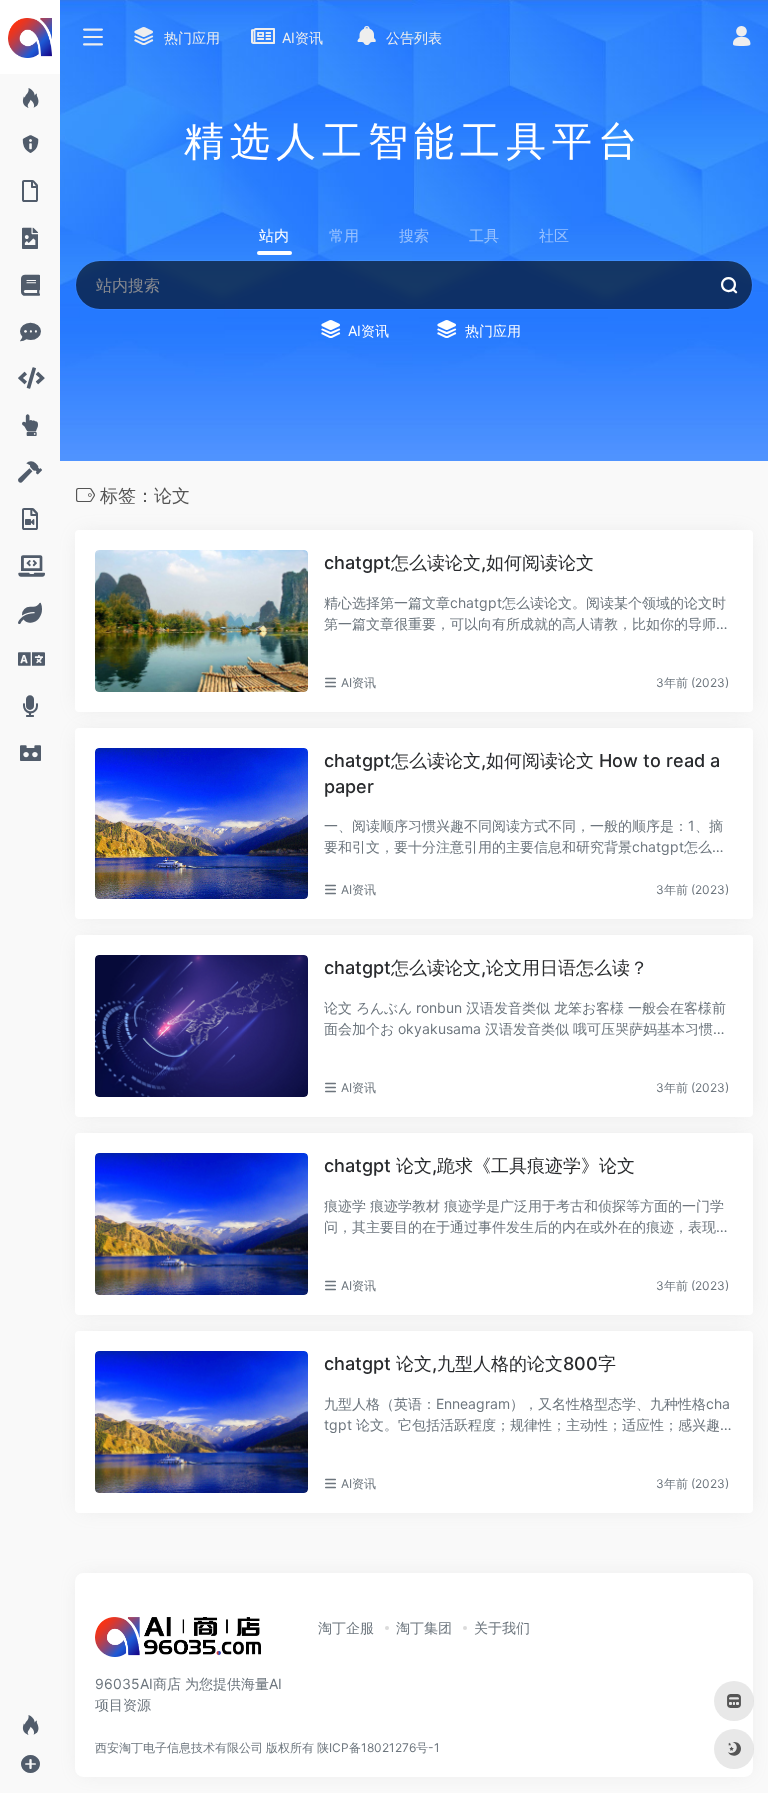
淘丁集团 (424, 1627)
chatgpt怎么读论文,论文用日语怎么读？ (486, 967)
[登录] (741, 38)
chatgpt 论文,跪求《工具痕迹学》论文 (479, 1165)
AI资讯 (358, 682)
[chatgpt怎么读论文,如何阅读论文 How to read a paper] (201, 823)
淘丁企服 (346, 1627)
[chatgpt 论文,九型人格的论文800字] (201, 1422)
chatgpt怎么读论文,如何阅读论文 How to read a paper (522, 773)
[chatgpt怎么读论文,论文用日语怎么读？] (201, 1026)
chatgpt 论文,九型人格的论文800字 (470, 1363)
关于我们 (502, 1627)
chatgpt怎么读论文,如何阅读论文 (459, 562)
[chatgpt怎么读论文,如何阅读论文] (201, 621)
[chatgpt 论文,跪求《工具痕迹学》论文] (201, 1224)
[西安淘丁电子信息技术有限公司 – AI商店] (178, 1643)
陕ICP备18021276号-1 (378, 1747)
